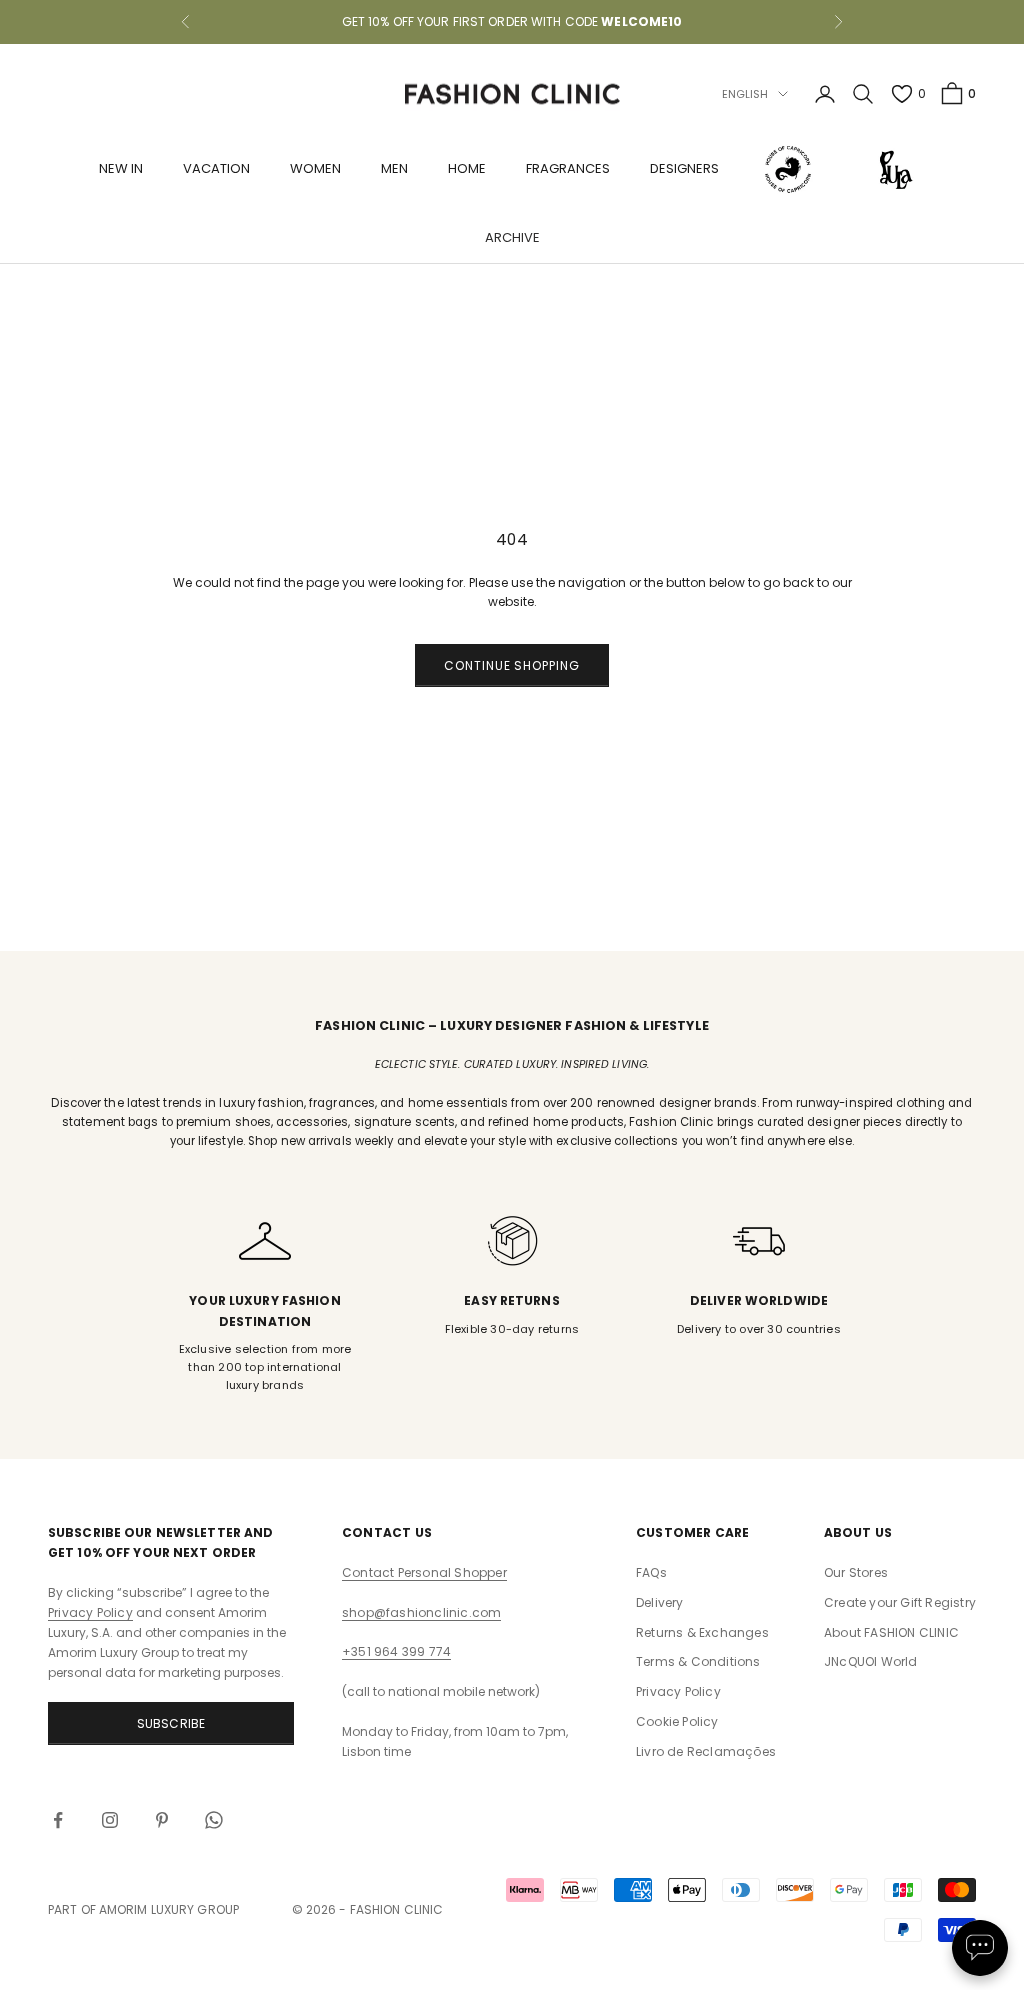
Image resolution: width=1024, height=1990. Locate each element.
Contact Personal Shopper (424, 1572)
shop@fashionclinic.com (421, 1612)
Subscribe (171, 1723)
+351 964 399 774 (396, 1651)
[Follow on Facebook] (58, 1820)
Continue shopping (512, 665)
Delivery (660, 1602)
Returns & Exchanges (702, 1632)
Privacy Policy (90, 1612)
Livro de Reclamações (706, 1751)
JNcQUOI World (871, 1661)
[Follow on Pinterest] (162, 1820)
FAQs (651, 1572)
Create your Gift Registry (900, 1602)
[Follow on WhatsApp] (214, 1820)
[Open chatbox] (980, 1948)
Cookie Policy (677, 1721)
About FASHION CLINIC (891, 1632)
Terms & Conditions (698, 1661)
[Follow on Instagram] (110, 1820)
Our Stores (856, 1572)
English (745, 94)
